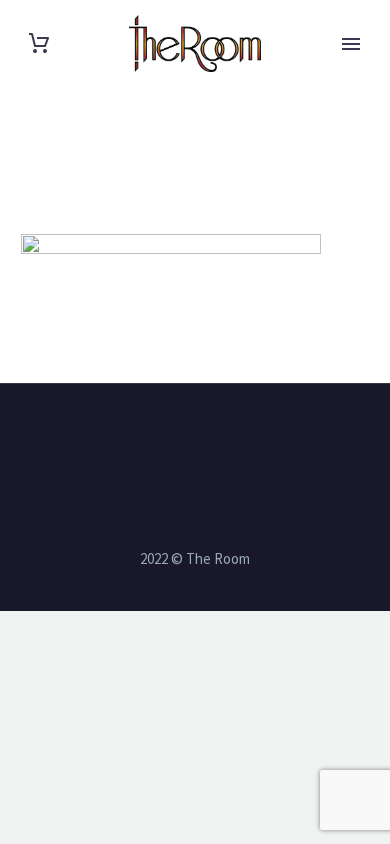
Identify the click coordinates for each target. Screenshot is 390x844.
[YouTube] (208, 438)
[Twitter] (182, 438)
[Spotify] (234, 438)
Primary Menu (351, 44)
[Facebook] (156, 438)
